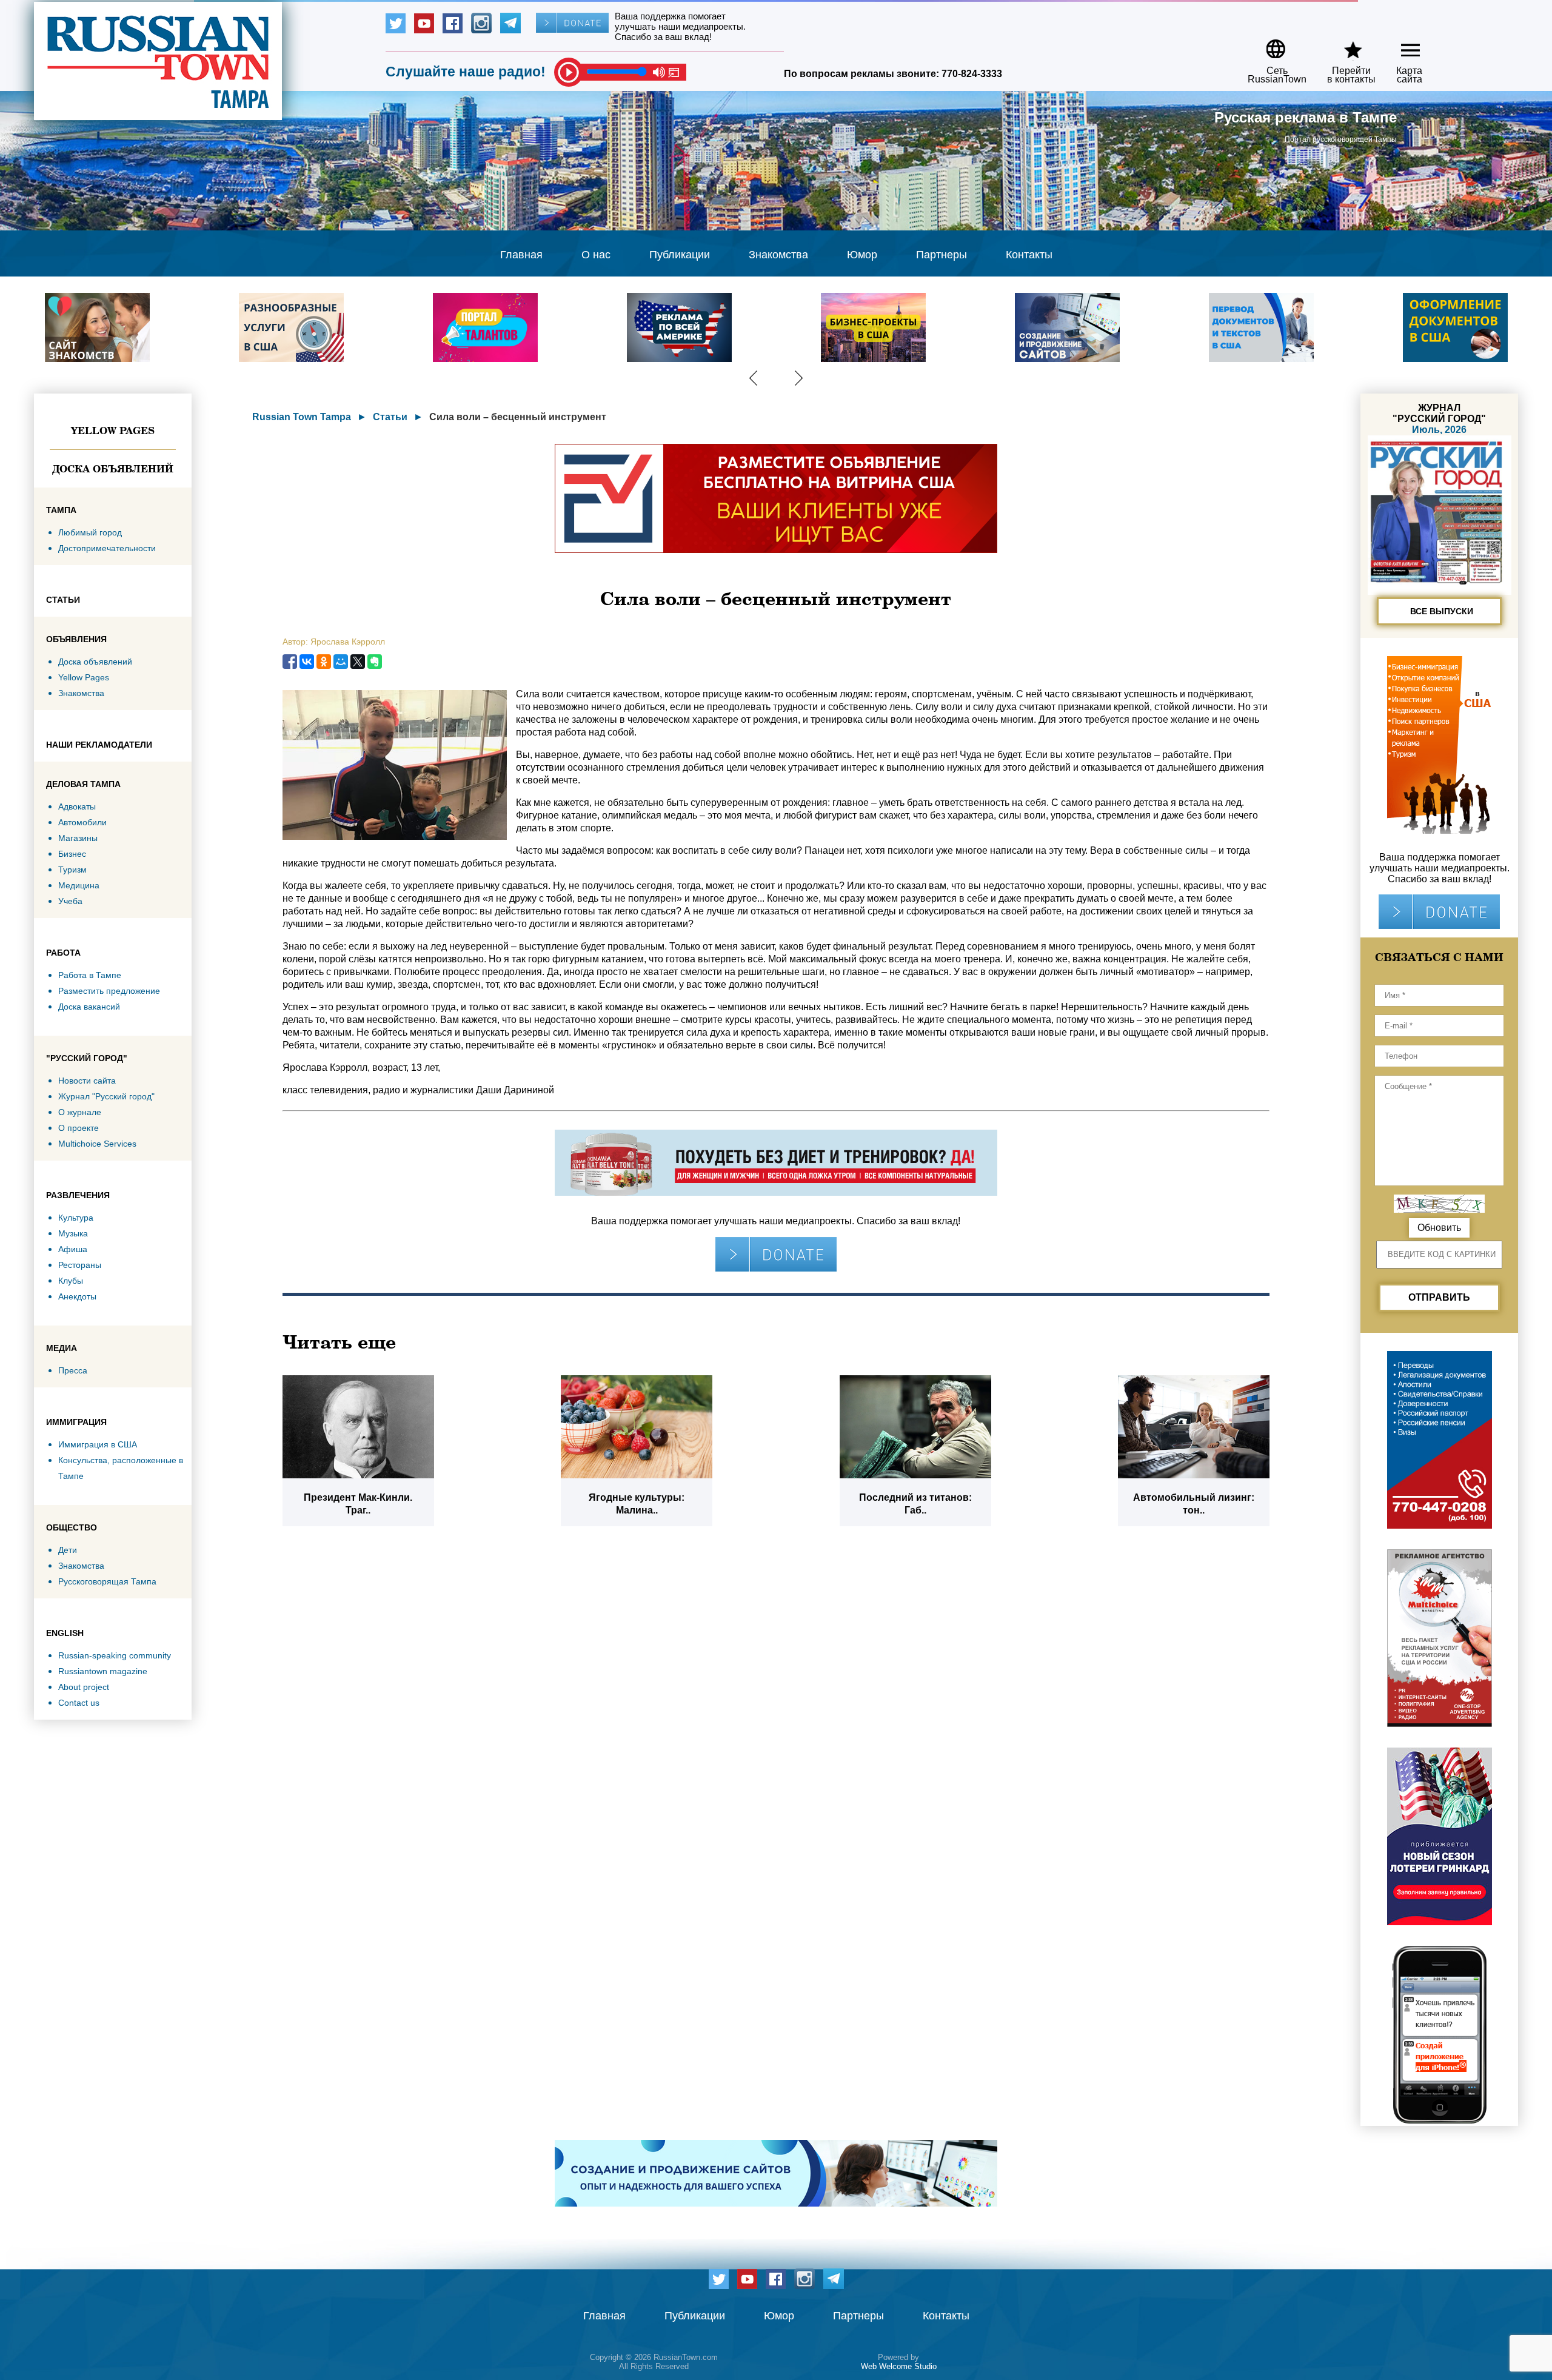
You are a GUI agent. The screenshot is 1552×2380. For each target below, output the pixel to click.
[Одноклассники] (324, 662)
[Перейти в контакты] (1343, 45)
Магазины (78, 838)
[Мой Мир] (341, 662)
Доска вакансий (89, 1007)
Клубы (71, 1281)
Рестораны (80, 1265)
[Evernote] (375, 662)
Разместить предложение (109, 991)
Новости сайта (87, 1081)
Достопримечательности (107, 548)
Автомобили (82, 822)
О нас (596, 255)
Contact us (79, 1703)
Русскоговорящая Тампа (107, 1581)
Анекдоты (77, 1296)
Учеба (70, 901)
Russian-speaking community (115, 1655)
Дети (68, 1550)
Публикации (680, 255)
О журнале (80, 1112)
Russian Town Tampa (302, 417)
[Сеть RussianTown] (1269, 45)
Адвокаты (77, 806)
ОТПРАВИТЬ (1439, 1297)
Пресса (73, 1370)
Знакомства (778, 255)
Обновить (1439, 1228)
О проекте (79, 1128)
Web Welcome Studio (899, 2366)
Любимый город (90, 532)
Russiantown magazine (103, 1671)
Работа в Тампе (90, 975)
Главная (521, 255)
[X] (358, 662)
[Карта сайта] (1400, 45)
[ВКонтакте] (307, 662)
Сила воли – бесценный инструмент (518, 417)
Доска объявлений (113, 469)
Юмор (862, 255)
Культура (76, 1218)
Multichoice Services (97, 1144)
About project (84, 1687)
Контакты (1029, 255)
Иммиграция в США (98, 1444)
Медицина (79, 885)
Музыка (73, 1233)
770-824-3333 (972, 74)
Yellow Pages (113, 431)
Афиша (73, 1249)
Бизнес (72, 854)
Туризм (72, 870)
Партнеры (942, 255)
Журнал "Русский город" (106, 1096)
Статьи (390, 417)
